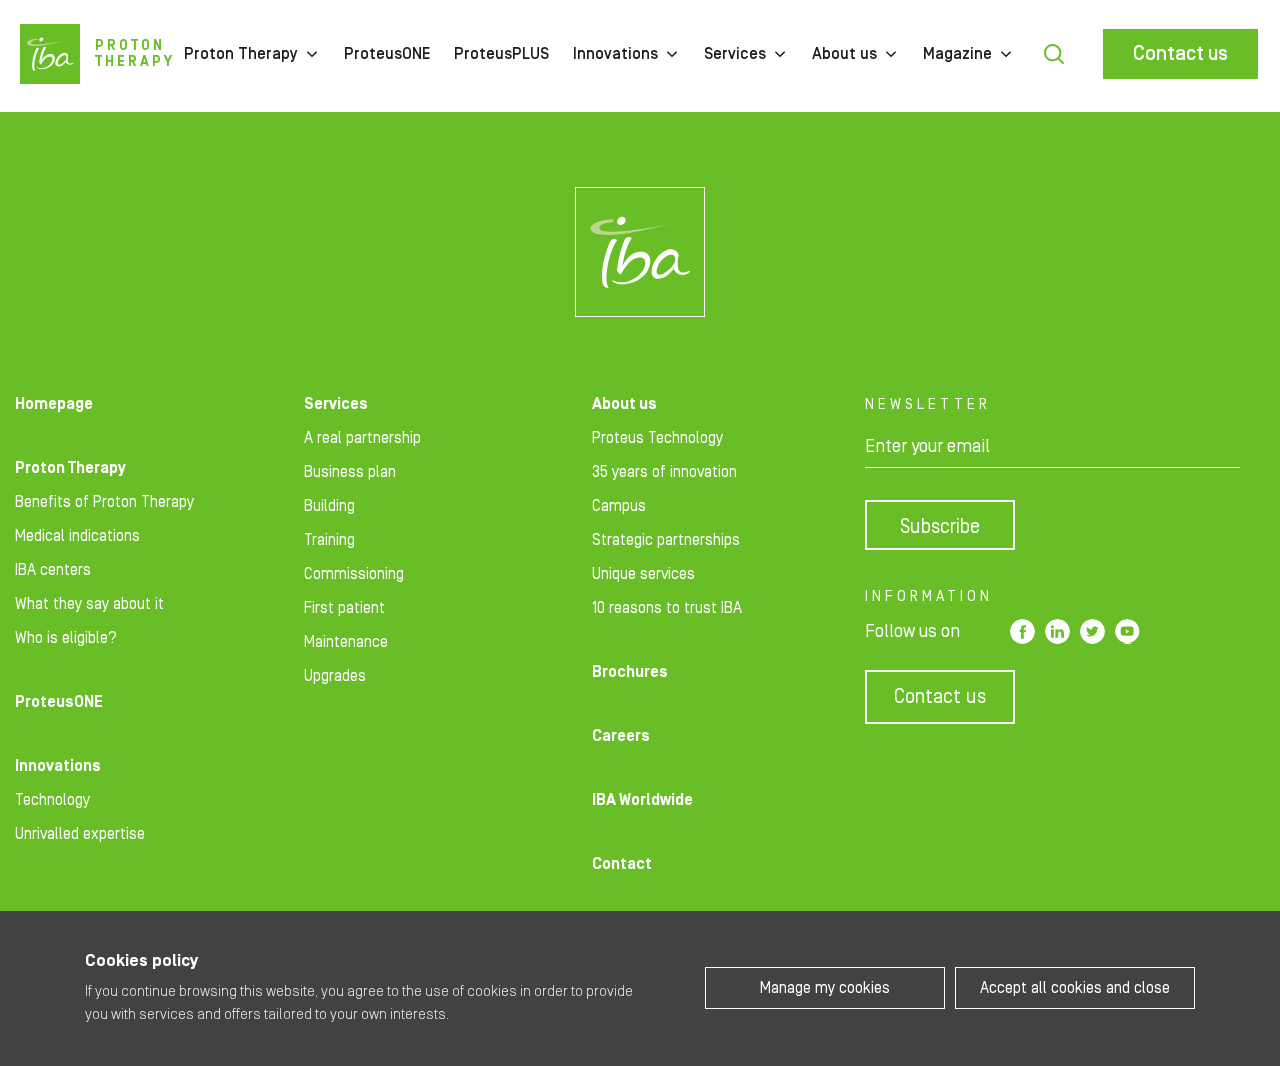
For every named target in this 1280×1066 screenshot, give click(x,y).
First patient (344, 608)
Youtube (1127, 631)
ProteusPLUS (501, 54)
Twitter (1092, 631)
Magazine (957, 54)
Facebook (1022, 631)
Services (735, 54)
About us (844, 54)
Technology (52, 800)
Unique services (643, 574)
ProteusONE (387, 54)
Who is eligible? (66, 638)
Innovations (615, 54)
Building (329, 506)
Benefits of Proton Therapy (104, 502)
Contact (622, 864)
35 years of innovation (664, 472)
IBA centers (53, 570)
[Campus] (640, 252)
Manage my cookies (825, 988)
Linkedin (1057, 631)
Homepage (54, 404)
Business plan (350, 472)
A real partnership (362, 438)
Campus (619, 506)
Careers (621, 736)
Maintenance (346, 642)
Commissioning (354, 574)
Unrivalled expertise (80, 834)
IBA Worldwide (642, 800)
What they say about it (89, 604)
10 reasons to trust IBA (667, 608)
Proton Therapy (241, 54)
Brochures (630, 672)
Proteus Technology (657, 438)
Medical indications (77, 536)
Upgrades (335, 676)
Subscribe (940, 527)
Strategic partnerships (666, 540)
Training (329, 540)
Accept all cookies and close (1075, 988)
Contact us (1180, 54)
